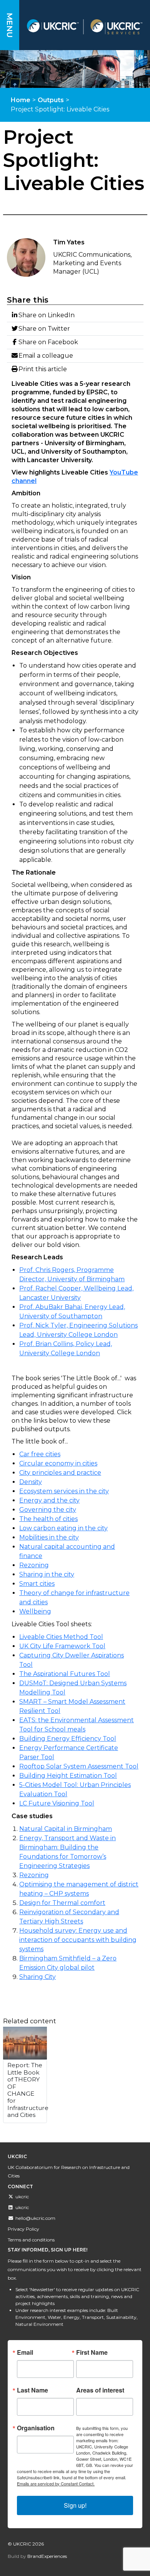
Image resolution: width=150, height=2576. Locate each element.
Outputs (51, 100)
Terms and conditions (31, 2240)
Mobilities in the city (49, 1537)
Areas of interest (100, 2390)
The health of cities (48, 1519)
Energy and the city (49, 1500)
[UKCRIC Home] (85, 27)
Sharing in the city (47, 1574)
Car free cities (40, 1454)
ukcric (22, 2197)
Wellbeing (35, 1611)
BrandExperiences (47, 2556)
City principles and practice (60, 1473)
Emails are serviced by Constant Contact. (56, 2483)
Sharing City (37, 1977)
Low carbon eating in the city (63, 1528)
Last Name (32, 2390)
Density (31, 1482)
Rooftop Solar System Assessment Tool (79, 1766)
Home (21, 100)
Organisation (36, 2428)
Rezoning (34, 1565)
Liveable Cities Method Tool (61, 1637)
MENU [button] (10, 25)
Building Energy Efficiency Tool (68, 1739)
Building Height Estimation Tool (68, 1776)
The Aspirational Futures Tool (65, 1674)
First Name (92, 2352)
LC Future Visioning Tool (57, 1803)
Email (25, 2352)
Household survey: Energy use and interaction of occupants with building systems (78, 1940)
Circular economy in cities (58, 1463)
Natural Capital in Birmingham (66, 1829)
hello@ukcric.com (35, 2218)
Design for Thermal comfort (62, 1903)
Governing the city (48, 1510)
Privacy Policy (23, 2229)
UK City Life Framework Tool (62, 1646)
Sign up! (75, 2505)
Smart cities (37, 1584)
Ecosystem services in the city (64, 1491)
